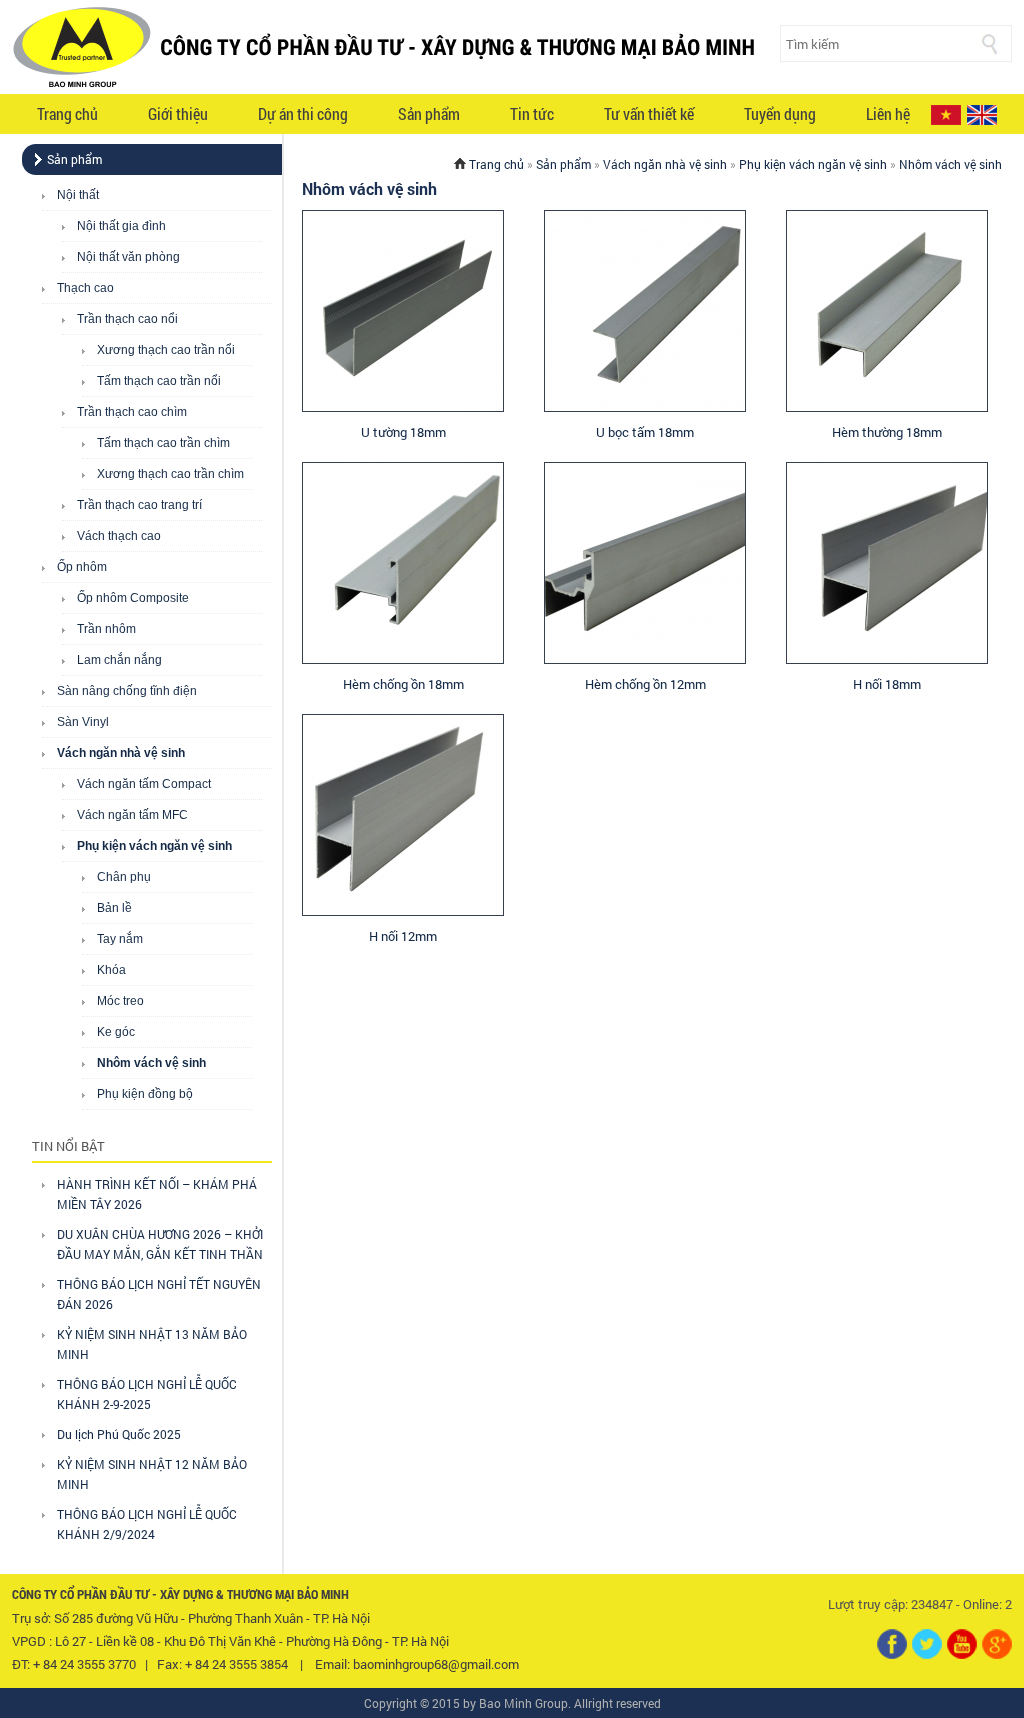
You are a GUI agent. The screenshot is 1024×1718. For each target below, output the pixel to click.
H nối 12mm (403, 936)
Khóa (111, 970)
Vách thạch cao (119, 536)
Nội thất (78, 195)
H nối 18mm (887, 684)
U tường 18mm (403, 432)
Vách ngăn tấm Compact (144, 784)
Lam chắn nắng (119, 660)
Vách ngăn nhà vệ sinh (121, 753)
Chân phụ (124, 877)
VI (946, 115)
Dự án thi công (303, 113)
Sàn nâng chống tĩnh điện (127, 691)
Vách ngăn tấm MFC (132, 815)
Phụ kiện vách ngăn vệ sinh (154, 846)
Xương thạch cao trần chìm (170, 474)
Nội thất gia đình (121, 226)
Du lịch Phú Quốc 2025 (119, 1434)
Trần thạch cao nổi (127, 319)
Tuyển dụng (780, 113)
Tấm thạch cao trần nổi (159, 381)
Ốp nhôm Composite (133, 598)
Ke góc (116, 1032)
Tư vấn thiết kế (649, 113)
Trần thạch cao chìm (132, 412)
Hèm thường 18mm (887, 432)
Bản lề (114, 908)
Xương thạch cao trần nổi (166, 350)
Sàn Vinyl (83, 722)
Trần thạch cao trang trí (139, 505)
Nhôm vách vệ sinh (151, 1063)
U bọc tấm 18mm (645, 432)
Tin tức (532, 113)
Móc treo (120, 1001)
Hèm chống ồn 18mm (403, 684)
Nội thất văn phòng (128, 257)
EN (982, 115)
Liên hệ (888, 113)
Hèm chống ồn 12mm (645, 684)
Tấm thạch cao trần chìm (163, 443)
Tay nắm (120, 939)
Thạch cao (85, 288)
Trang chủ (67, 113)
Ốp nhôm (82, 567)
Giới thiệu (178, 113)
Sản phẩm (429, 113)
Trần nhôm (106, 629)
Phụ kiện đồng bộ (145, 1094)
